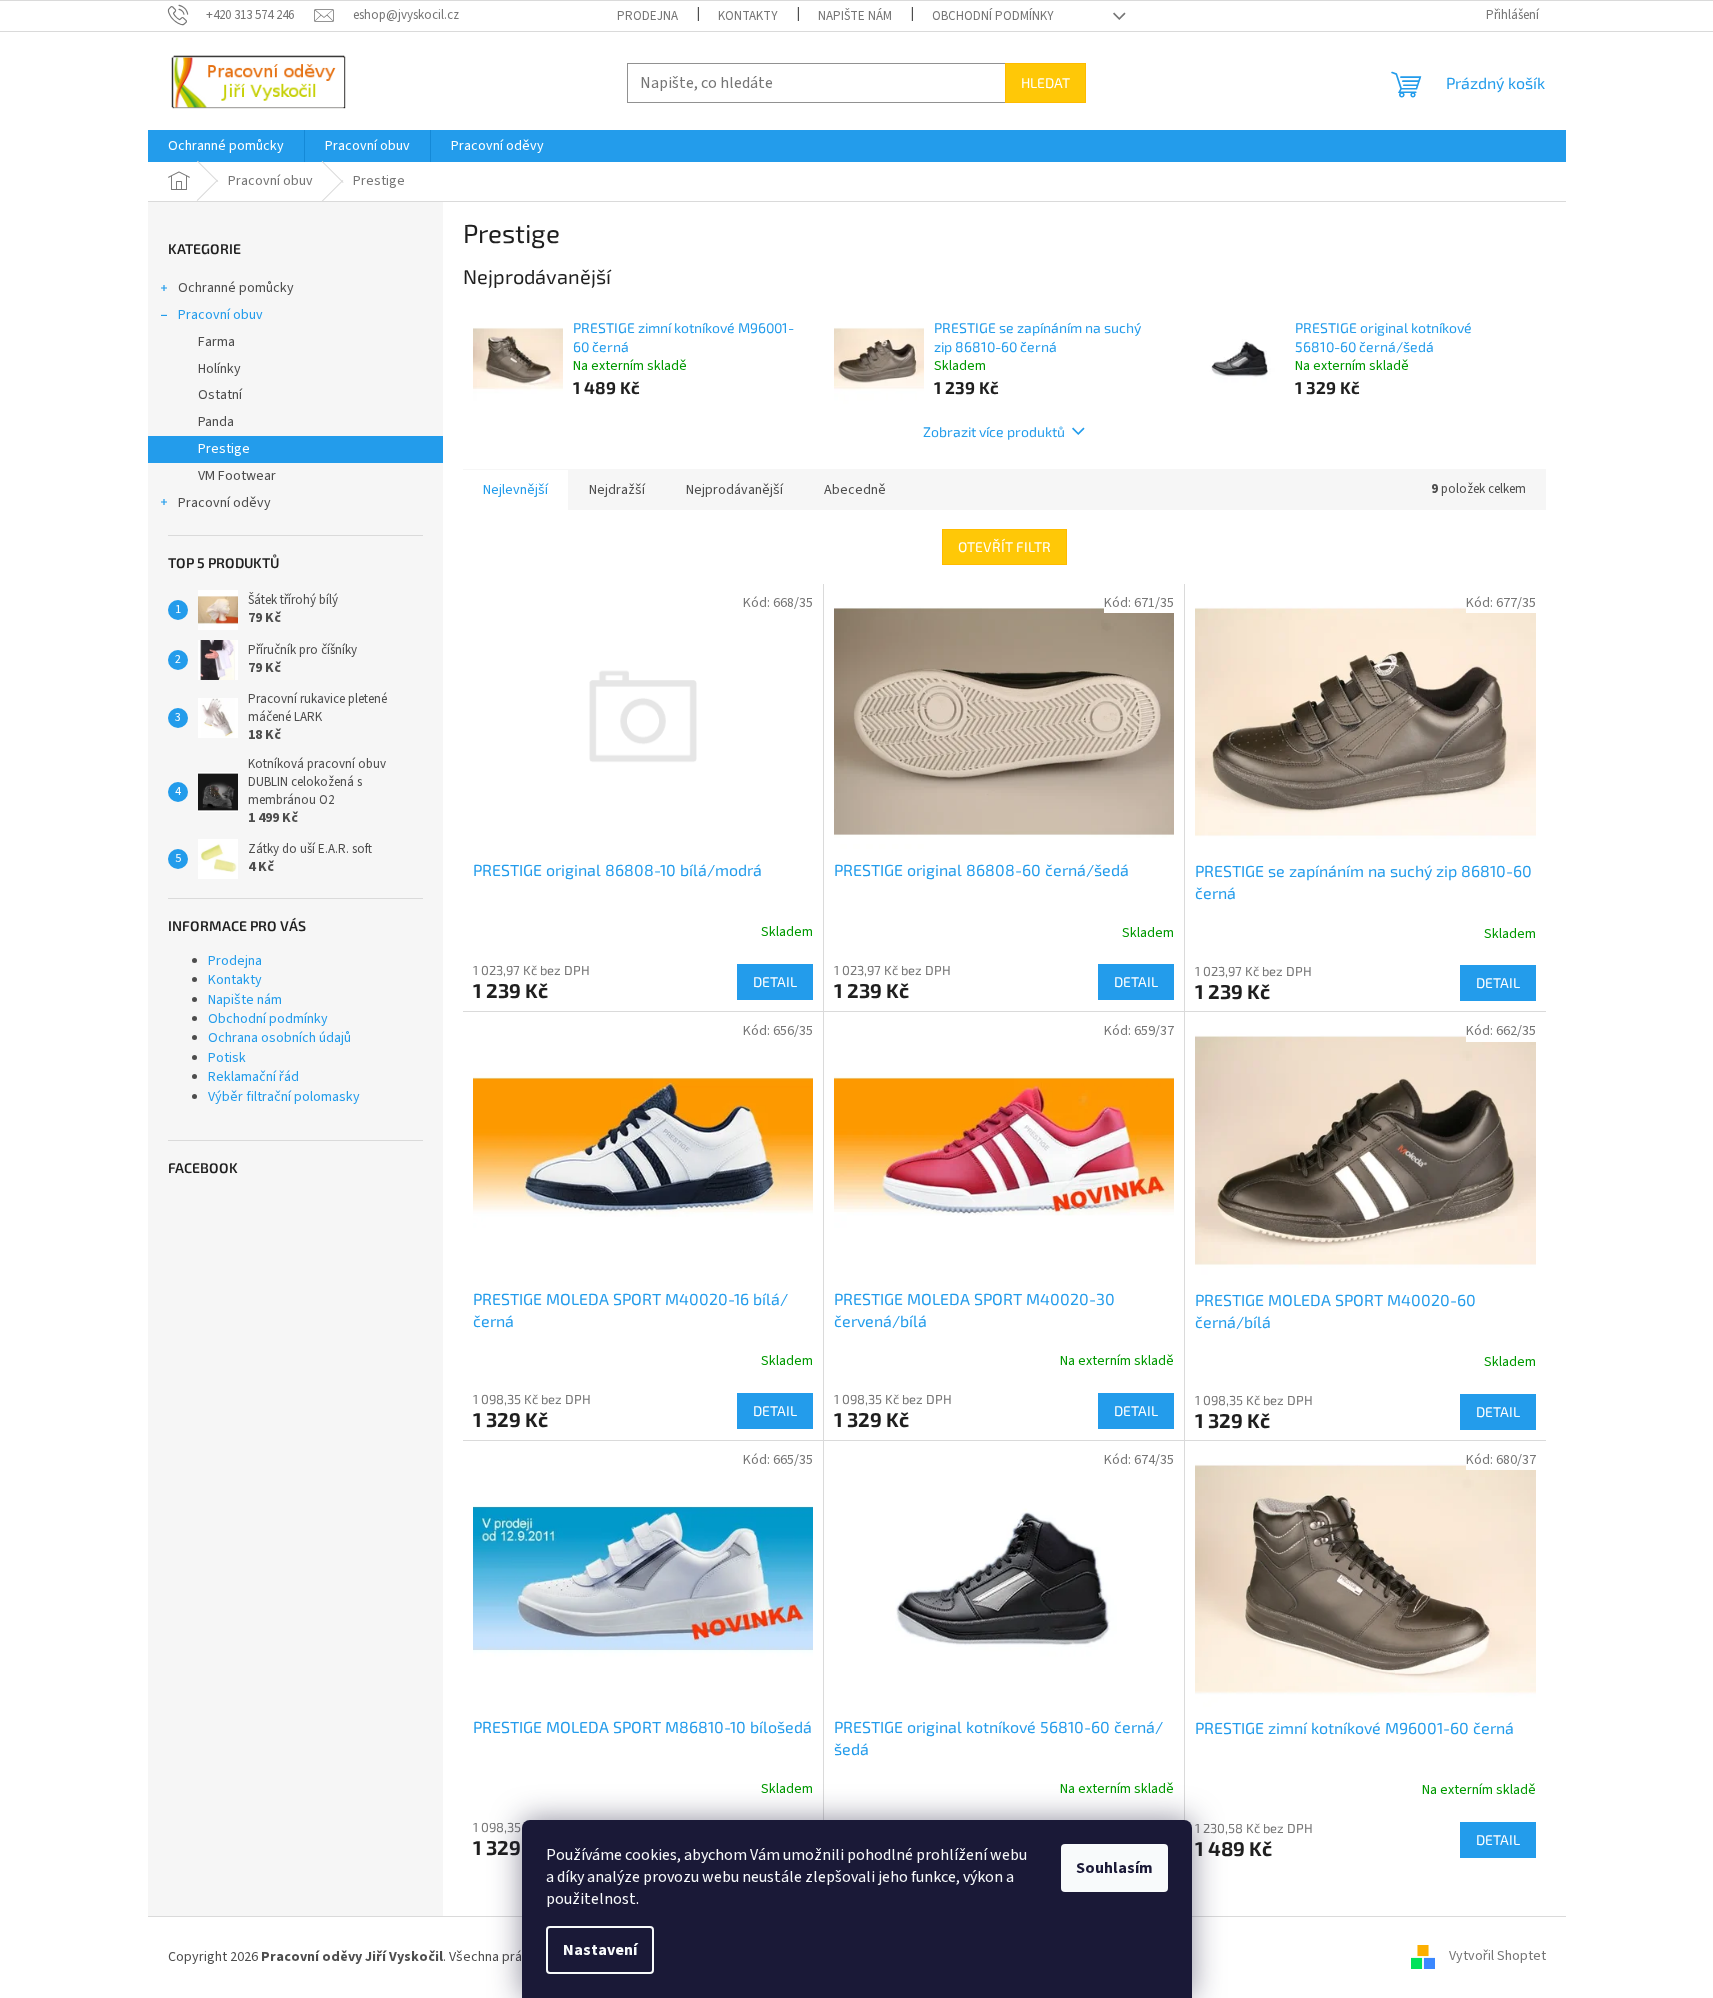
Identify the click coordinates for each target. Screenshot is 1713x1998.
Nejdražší (617, 490)
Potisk (227, 1058)
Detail (775, 981)
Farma (216, 342)
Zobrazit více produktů (994, 431)
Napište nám (855, 16)
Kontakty (748, 16)
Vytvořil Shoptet (1497, 1957)
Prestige (224, 449)
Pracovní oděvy (224, 503)
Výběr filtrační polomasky (284, 1097)
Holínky (219, 369)
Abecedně (855, 490)
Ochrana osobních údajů (279, 1038)
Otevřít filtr (1004, 546)
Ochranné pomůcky (236, 288)
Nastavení (600, 1950)
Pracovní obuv (220, 315)
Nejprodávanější (734, 490)
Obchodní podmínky (993, 16)
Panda (216, 422)
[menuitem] (226, 146)
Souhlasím (1114, 1868)
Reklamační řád (253, 1077)
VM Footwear (237, 476)
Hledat (1045, 82)
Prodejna (647, 16)
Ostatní (220, 395)
